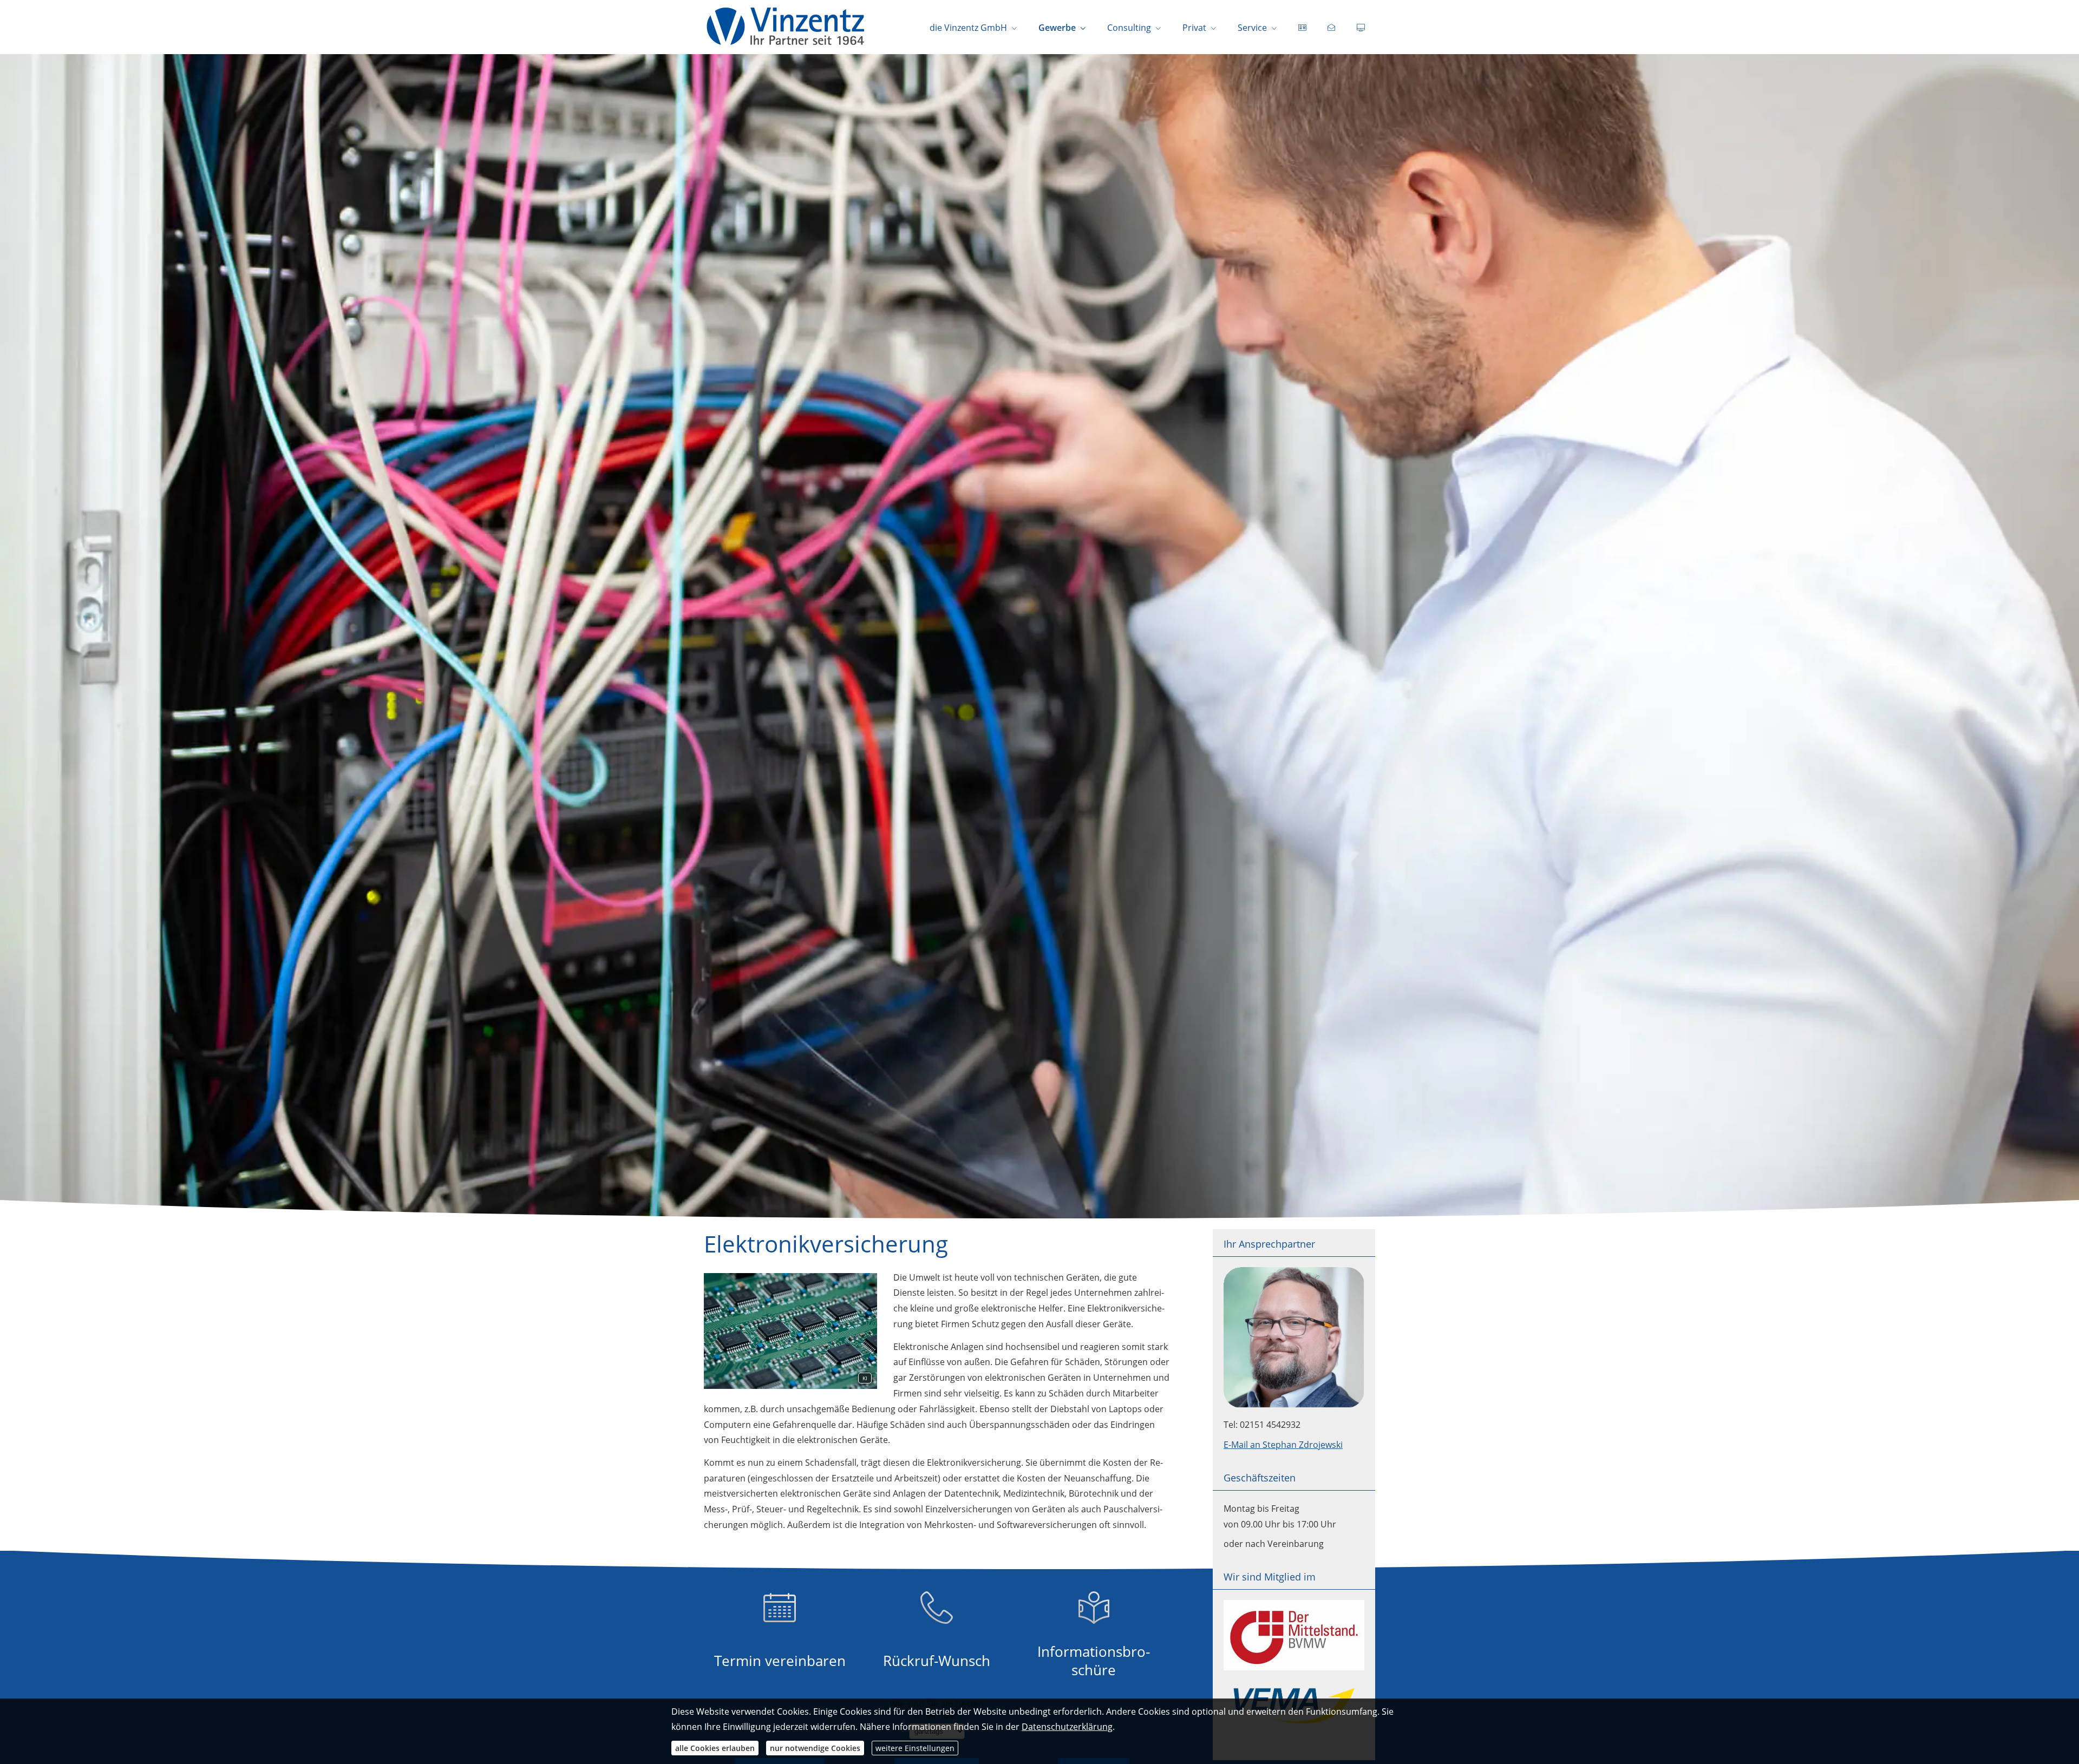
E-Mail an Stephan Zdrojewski (1283, 1445)
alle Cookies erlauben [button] (715, 1748)
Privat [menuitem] (1194, 28)
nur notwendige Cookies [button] (815, 1748)
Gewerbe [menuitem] (1057, 28)
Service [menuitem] (1252, 28)
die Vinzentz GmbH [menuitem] (968, 28)
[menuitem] (1302, 28)
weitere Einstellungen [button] (915, 1748)
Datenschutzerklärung (1067, 1727)
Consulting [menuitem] (1129, 28)
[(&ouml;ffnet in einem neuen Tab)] (1294, 1667)
